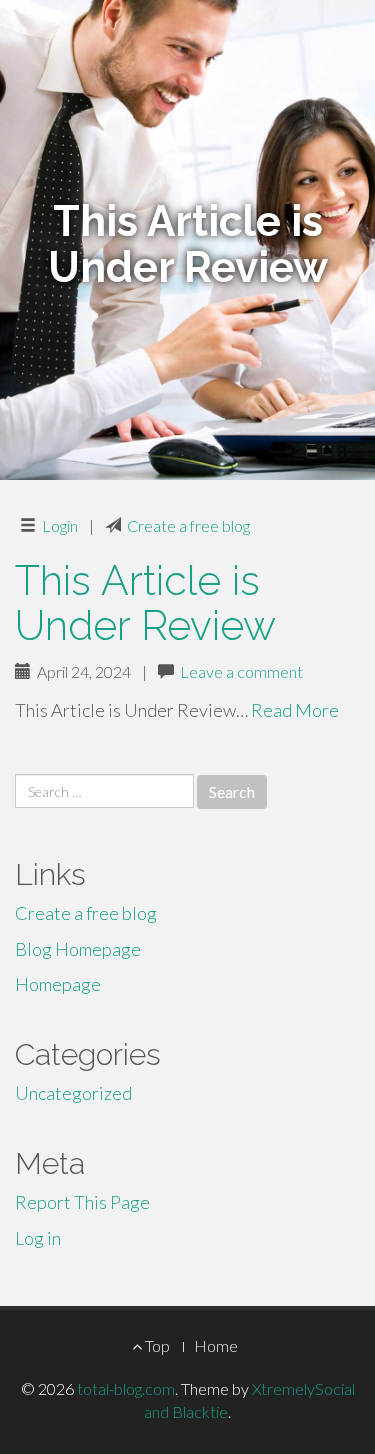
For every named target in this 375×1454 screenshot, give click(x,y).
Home (216, 1345)
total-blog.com (126, 1388)
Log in (38, 1238)
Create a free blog (188, 525)
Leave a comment (241, 671)
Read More (295, 710)
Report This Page (82, 1202)
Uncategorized (73, 1093)
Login (60, 525)
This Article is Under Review (145, 603)
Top (156, 1345)
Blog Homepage (78, 949)
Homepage (58, 984)
